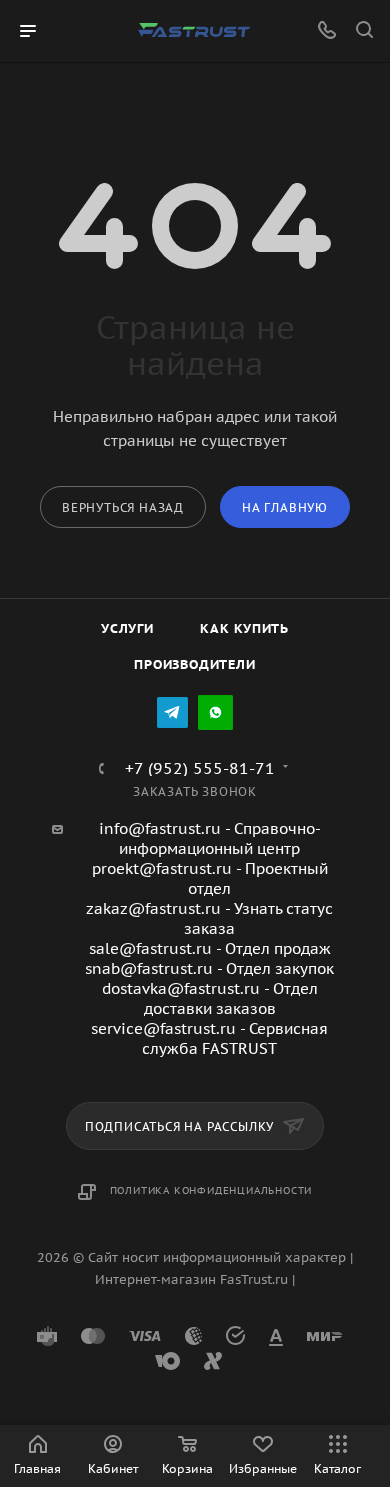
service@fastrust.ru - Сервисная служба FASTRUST (209, 1038)
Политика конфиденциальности (211, 1190)
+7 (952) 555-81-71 (200, 768)
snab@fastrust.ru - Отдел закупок (209, 968)
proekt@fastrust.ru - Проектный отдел (210, 878)
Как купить (244, 628)
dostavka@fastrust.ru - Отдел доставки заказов (210, 998)
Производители (194, 664)
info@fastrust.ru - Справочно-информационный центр (210, 838)
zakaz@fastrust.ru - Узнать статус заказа (209, 918)
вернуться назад (123, 507)
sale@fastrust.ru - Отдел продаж (210, 948)
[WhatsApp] (215, 712)
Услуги (127, 628)
